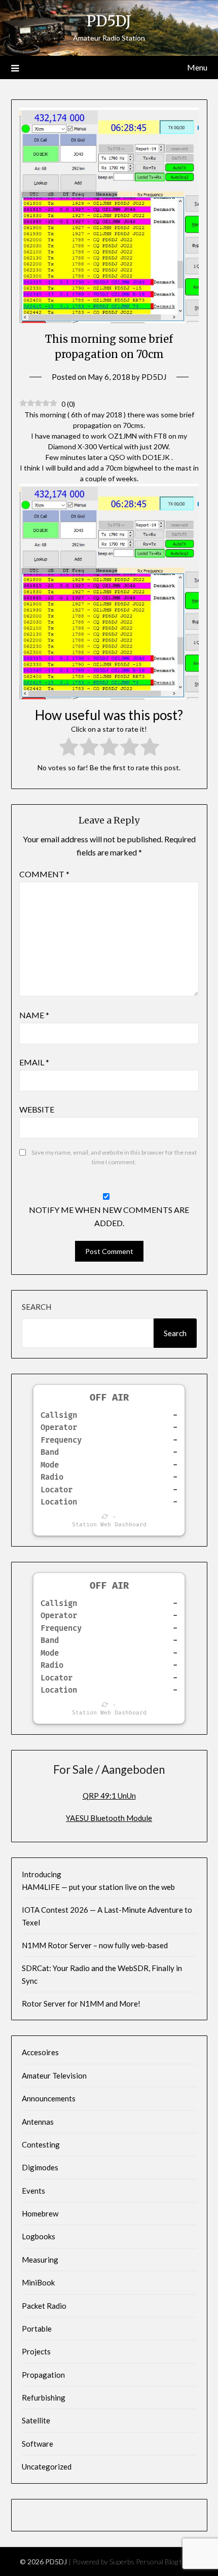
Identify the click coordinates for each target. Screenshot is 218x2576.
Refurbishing (44, 2398)
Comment (44, 874)
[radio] (69, 748)
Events (33, 2191)
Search (37, 1307)
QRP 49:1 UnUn (109, 1796)
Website (37, 1109)
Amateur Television (54, 2076)
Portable (37, 2329)
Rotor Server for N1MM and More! (81, 2003)
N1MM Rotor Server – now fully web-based (95, 1945)
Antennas (38, 2122)
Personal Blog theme (167, 2562)
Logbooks (39, 2236)
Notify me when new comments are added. (109, 1216)
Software (38, 2444)
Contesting (41, 2144)
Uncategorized (47, 2466)
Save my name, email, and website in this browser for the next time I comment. (114, 1157)
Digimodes (40, 2167)
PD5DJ (109, 21)
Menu (197, 67)
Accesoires (40, 2052)
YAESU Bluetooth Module (109, 1818)
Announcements (49, 2098)
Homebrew (40, 2213)
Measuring (40, 2260)
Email (34, 1062)
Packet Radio (44, 2306)
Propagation (43, 2375)
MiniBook (38, 2282)
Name (34, 1015)
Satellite (36, 2420)
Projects (36, 2351)
